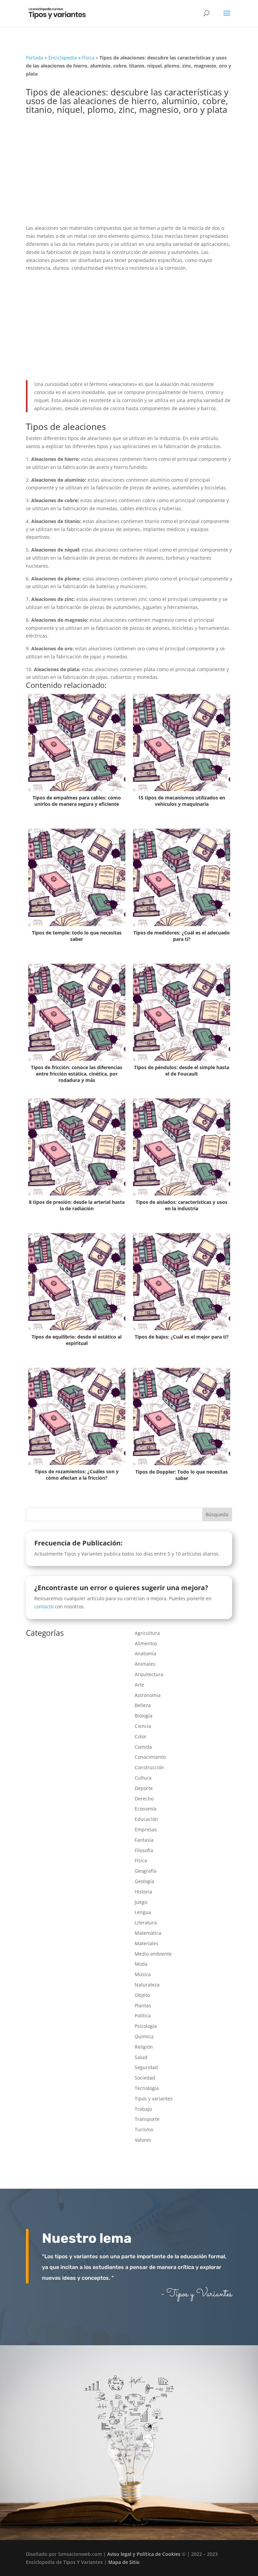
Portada (35, 58)
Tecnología (147, 2088)
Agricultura (147, 1633)
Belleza (143, 1705)
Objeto (142, 1995)
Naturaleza (147, 1985)
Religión (144, 2047)
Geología (144, 1881)
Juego (141, 1902)
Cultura (143, 1778)
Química (144, 2036)
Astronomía (148, 1695)
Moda (141, 1964)
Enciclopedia (63, 58)
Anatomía (145, 1653)
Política (143, 2016)
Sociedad (145, 2078)
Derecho (144, 1799)
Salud (141, 2057)
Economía (146, 1809)
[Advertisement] (129, 174)
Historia (143, 1892)
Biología (144, 1716)
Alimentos (146, 1643)
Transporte (147, 2119)
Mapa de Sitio (124, 2562)
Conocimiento (150, 1757)
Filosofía (144, 1850)
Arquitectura (149, 1674)
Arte (139, 1685)
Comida (143, 1747)
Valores (143, 2140)
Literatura (146, 1923)
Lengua (143, 1912)
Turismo (144, 2129)
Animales (145, 1664)
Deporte (144, 1788)
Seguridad (146, 2067)
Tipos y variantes (154, 2099)
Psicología (146, 2026)
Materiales (147, 1943)
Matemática (148, 1933)
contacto (44, 1606)
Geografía (146, 1871)
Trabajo (143, 2109)
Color (141, 1736)
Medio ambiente (153, 1954)
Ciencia (143, 1726)
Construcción (149, 1767)
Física (88, 58)
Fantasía (144, 1840)
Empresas (146, 1829)
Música (143, 1974)
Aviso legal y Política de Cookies (144, 2554)
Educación (146, 1819)
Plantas (143, 2005)
